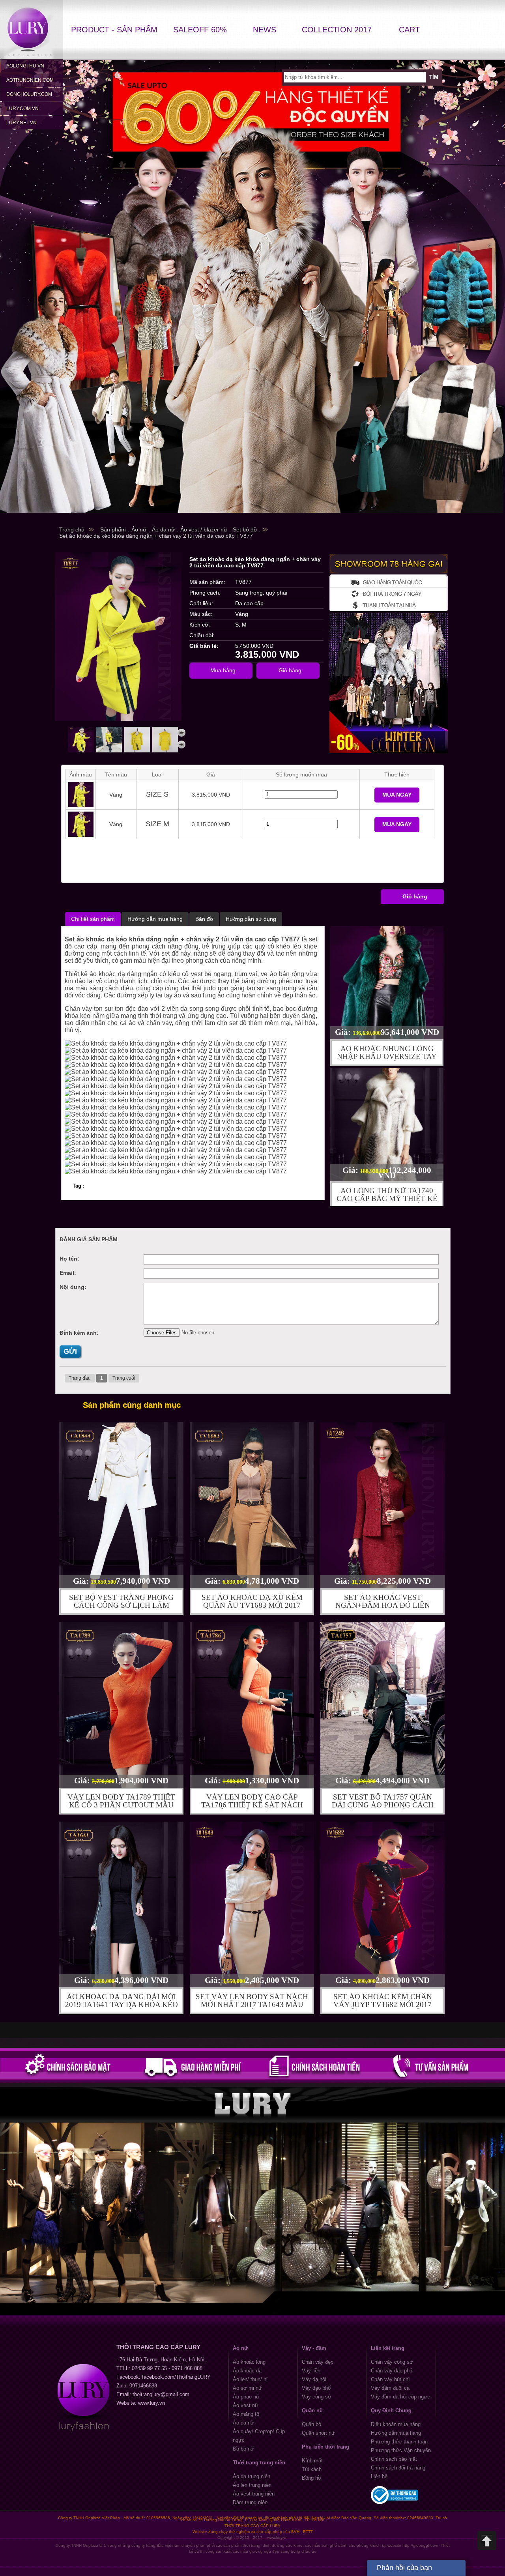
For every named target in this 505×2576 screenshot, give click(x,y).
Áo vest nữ (246, 2405)
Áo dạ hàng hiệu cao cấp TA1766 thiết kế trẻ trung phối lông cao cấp (387, 1197)
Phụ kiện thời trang (325, 2447)
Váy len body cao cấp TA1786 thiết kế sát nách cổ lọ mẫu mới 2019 (252, 1805)
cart (409, 30)
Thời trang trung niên (259, 2463)
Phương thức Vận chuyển (401, 2450)
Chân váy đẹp (318, 2362)
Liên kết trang (388, 2348)
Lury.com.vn (22, 109)
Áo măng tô (246, 2414)
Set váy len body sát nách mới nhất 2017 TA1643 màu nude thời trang (252, 2004)
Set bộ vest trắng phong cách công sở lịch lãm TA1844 (121, 1605)
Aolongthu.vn (25, 66)
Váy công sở (317, 2397)
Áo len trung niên (252, 2485)
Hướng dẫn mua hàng (396, 2433)
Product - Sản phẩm (114, 30)
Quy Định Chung (391, 2410)
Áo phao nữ (246, 2397)
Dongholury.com (29, 94)
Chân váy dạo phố (392, 2371)
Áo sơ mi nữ (247, 2388)
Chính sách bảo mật (394, 2459)
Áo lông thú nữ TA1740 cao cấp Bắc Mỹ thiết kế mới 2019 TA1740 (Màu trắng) (387, 1055)
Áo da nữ (243, 2423)
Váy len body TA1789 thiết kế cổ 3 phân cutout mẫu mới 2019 (121, 1805)
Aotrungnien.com (30, 80)
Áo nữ (240, 2348)
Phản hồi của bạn (404, 2568)
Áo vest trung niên (254, 2494)
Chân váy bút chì (390, 2379)
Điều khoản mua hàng (396, 2424)
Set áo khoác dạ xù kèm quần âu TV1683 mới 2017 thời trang (252, 1605)
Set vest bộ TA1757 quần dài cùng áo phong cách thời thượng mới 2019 (383, 1805)
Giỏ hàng (415, 896)
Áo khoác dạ (247, 2371)
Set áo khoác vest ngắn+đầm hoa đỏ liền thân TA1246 (383, 1605)
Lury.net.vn (22, 123)
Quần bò (311, 2424)
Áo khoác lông (249, 2362)
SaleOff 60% (200, 30)
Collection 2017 (337, 30)
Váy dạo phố (316, 2388)
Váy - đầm (314, 2348)
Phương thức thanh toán (399, 2442)
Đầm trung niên (250, 2502)
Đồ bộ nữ (243, 2449)
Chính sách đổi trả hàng (398, 2468)
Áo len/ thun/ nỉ (250, 2379)
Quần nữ (312, 2410)
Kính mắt (312, 2461)
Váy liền (311, 2371)
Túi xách (312, 2469)
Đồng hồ (311, 2478)
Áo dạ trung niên (252, 2476)
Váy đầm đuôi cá (390, 2388)
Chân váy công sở (392, 2362)
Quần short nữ (318, 2433)
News (265, 30)
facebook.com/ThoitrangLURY (176, 2377)
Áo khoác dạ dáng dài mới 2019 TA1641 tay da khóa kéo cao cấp (122, 2004)
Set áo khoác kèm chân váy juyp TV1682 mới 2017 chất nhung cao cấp (383, 2004)
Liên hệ (379, 2476)
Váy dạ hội (314, 2379)
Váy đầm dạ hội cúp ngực (400, 2397)
